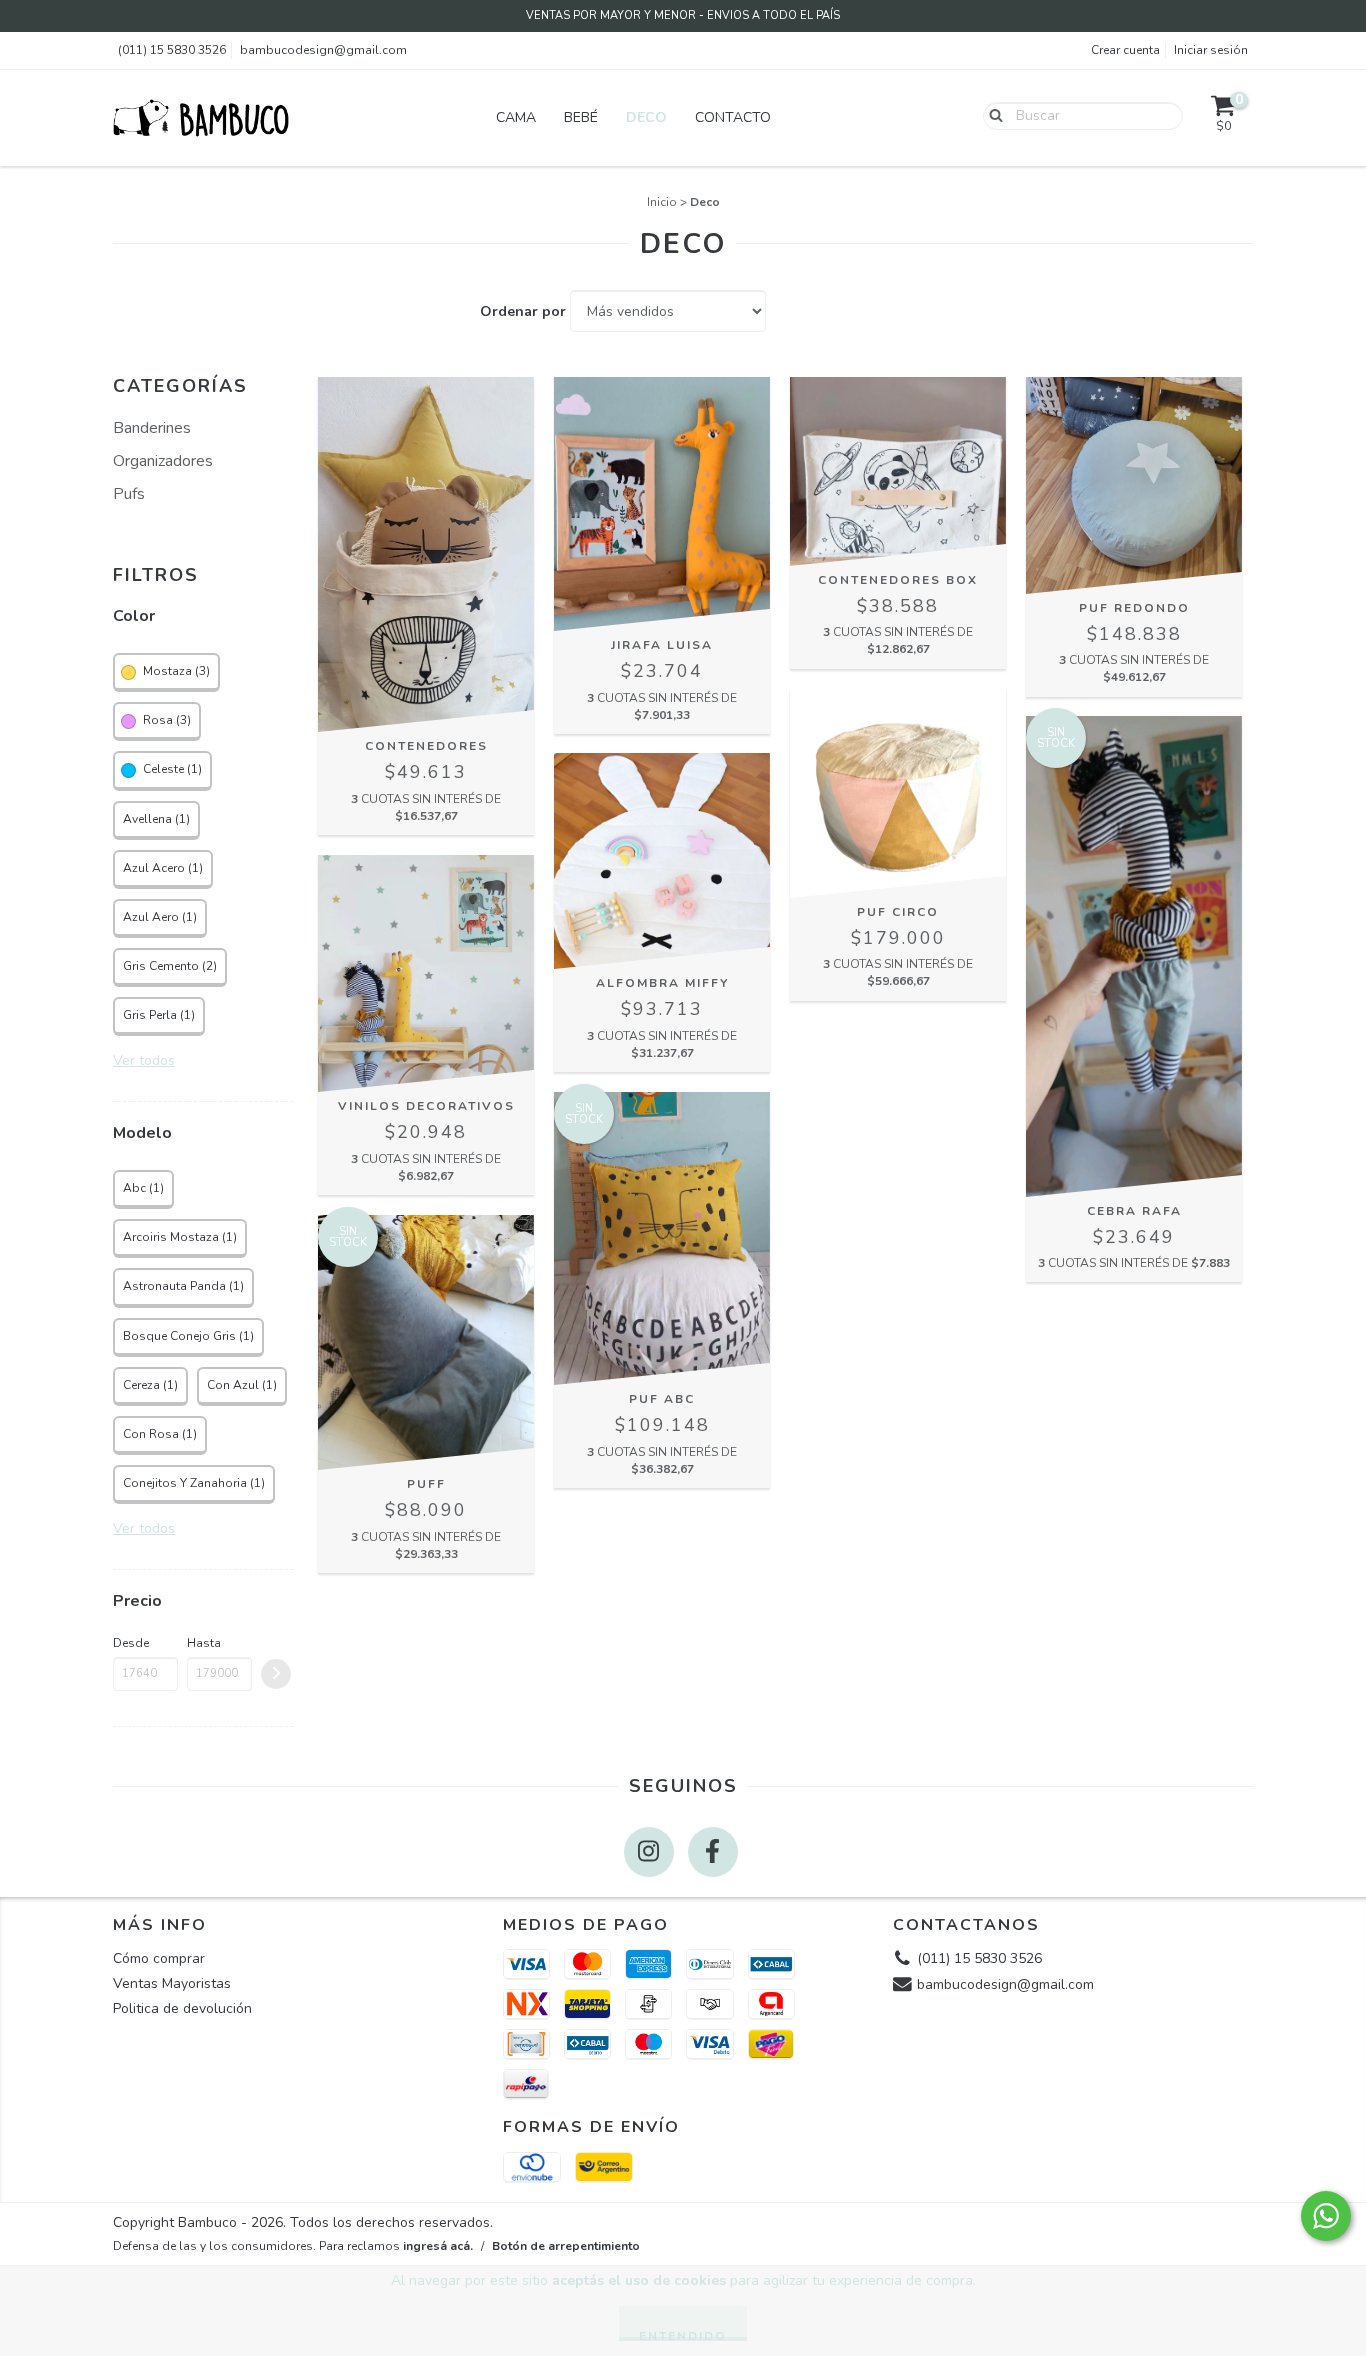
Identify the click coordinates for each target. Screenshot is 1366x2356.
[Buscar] (991, 115)
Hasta (204, 1643)
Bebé (581, 117)
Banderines (152, 428)
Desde (131, 1643)
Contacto (733, 117)
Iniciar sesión (1211, 50)
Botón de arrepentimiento (566, 2246)
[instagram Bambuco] (649, 1852)
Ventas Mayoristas (172, 1983)
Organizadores (163, 461)
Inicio (662, 202)
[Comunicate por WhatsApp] (1326, 2216)
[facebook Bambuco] (713, 1852)
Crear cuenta (1125, 50)
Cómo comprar (159, 1958)
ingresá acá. (438, 2246)
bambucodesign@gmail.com (323, 50)
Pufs (129, 494)
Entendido (683, 2334)
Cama (516, 117)
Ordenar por (523, 311)
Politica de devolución (182, 2008)
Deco (646, 117)
